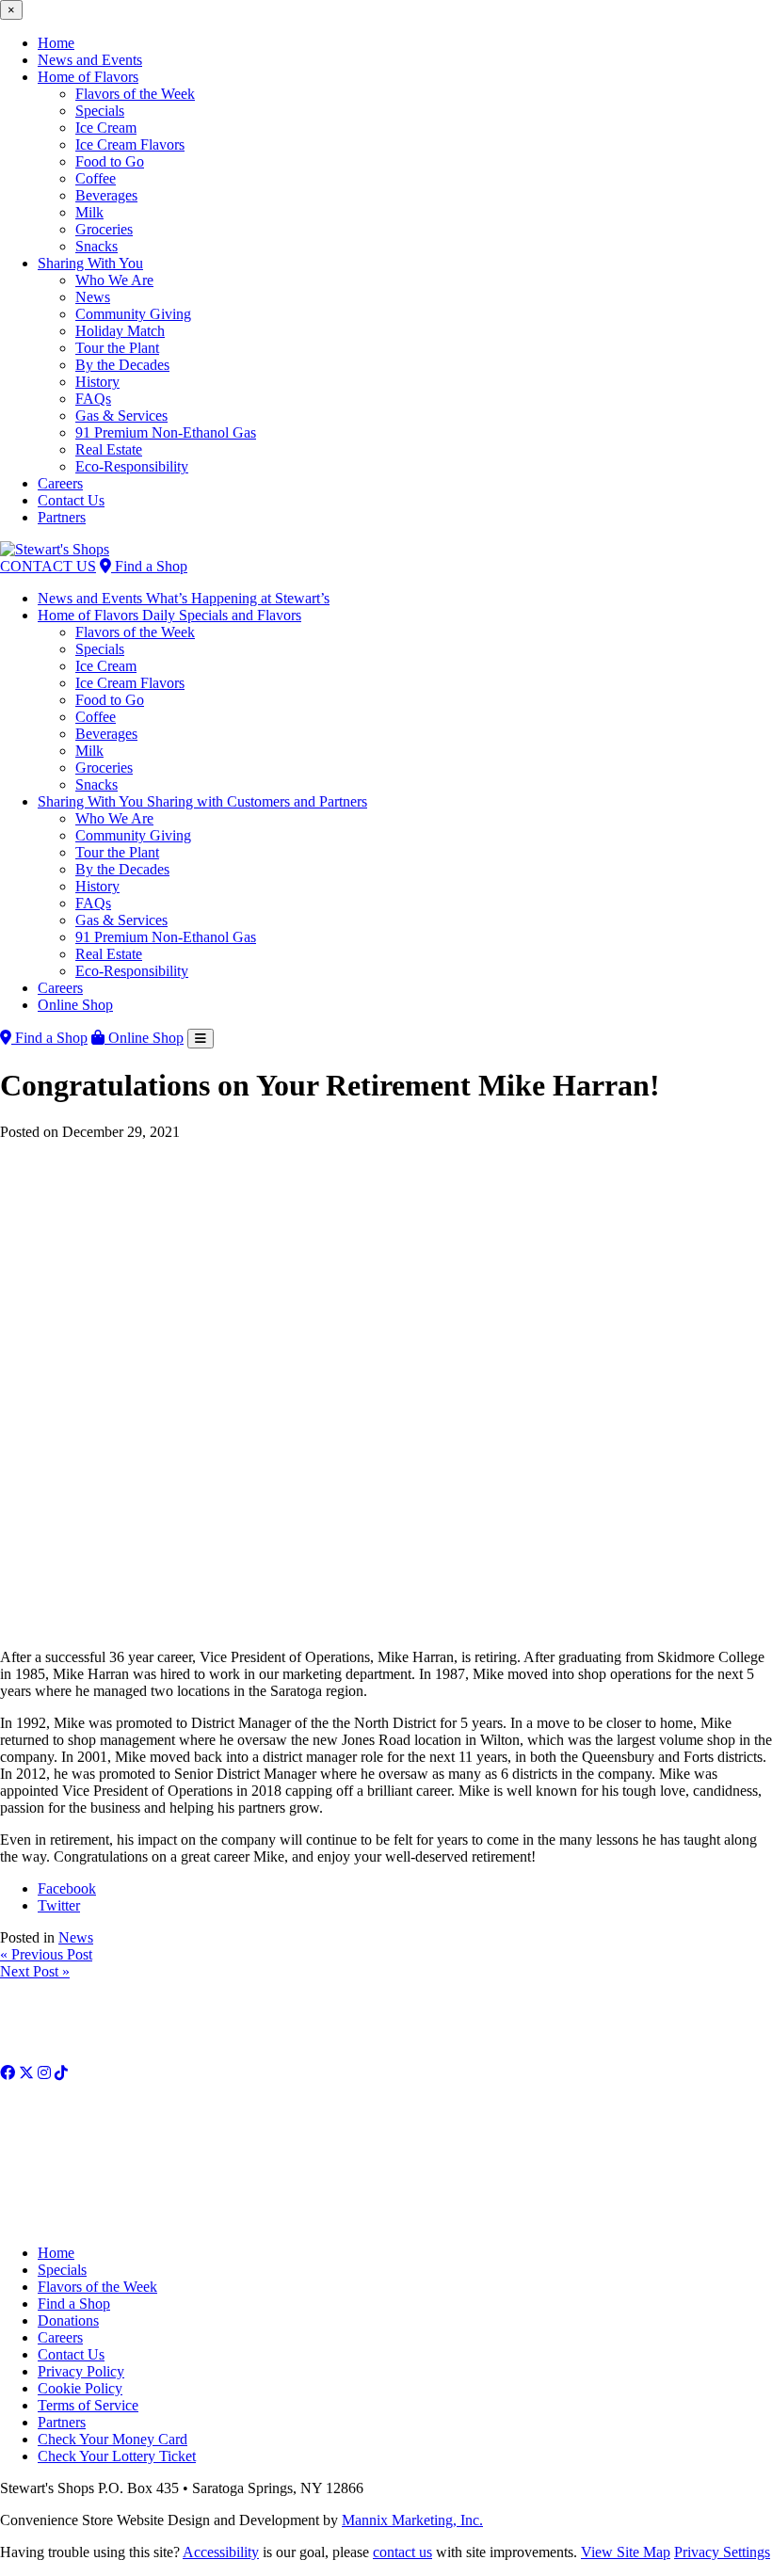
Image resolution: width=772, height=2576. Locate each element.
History (97, 382)
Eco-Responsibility (132, 466)
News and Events (90, 60)
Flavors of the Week (135, 94)
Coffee (96, 178)
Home (56, 43)
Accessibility (221, 2552)
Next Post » (35, 1971)
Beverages (106, 195)
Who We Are (114, 280)
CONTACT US (48, 566)
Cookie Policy (80, 2388)
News (93, 297)
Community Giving (133, 314)
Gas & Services (121, 416)
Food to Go (110, 161)
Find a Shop (149, 566)
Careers (60, 483)
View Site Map (626, 2552)
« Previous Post (46, 1954)
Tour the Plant (117, 348)
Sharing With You (90, 263)
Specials (100, 111)
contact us (402, 2552)
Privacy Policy (81, 2371)
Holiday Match (120, 331)
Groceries (104, 229)
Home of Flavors (88, 77)
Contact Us (71, 500)
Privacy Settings (722, 2552)
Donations (68, 2320)
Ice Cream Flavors (130, 144)
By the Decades (122, 365)
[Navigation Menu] (201, 1039)
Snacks (96, 246)
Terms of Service (88, 2405)
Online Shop (75, 1005)
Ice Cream (106, 128)
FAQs (93, 399)
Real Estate (109, 449)
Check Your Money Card (113, 2439)
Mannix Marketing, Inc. (412, 2520)
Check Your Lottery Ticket (117, 2456)
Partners (62, 517)
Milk (89, 212)
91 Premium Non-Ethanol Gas (166, 432)
